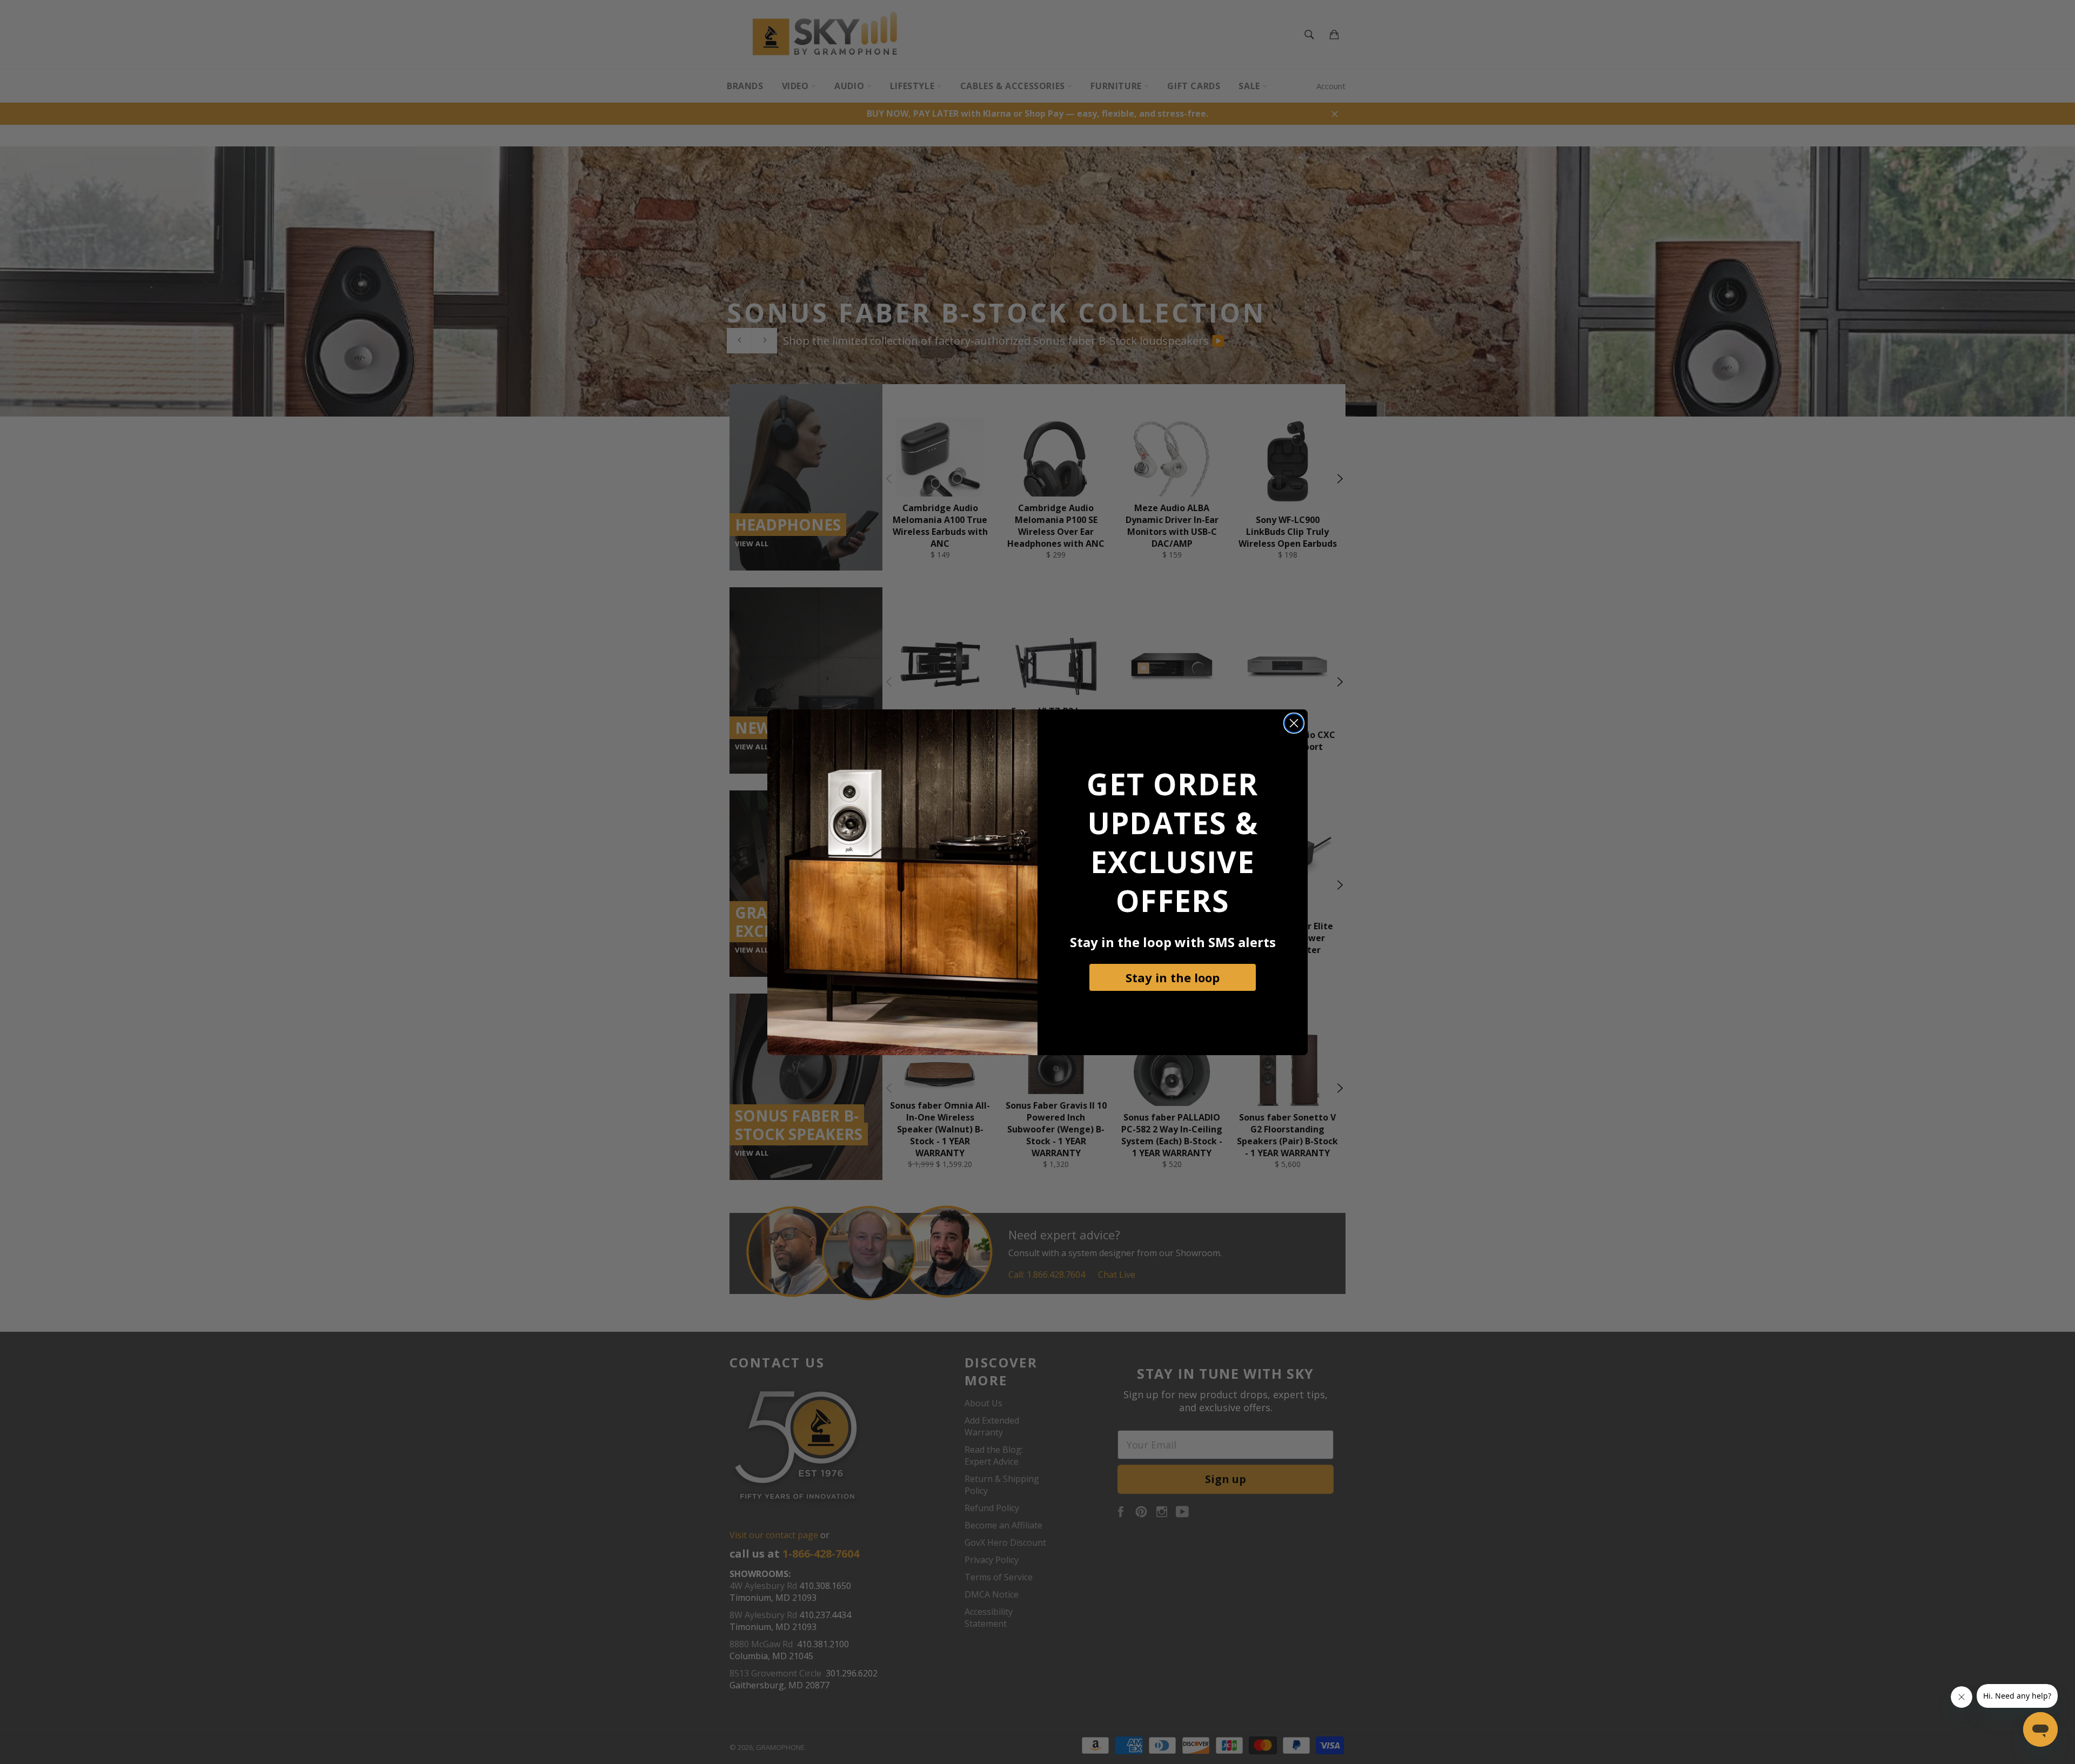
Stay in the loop (1173, 977)
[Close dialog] (1294, 723)
